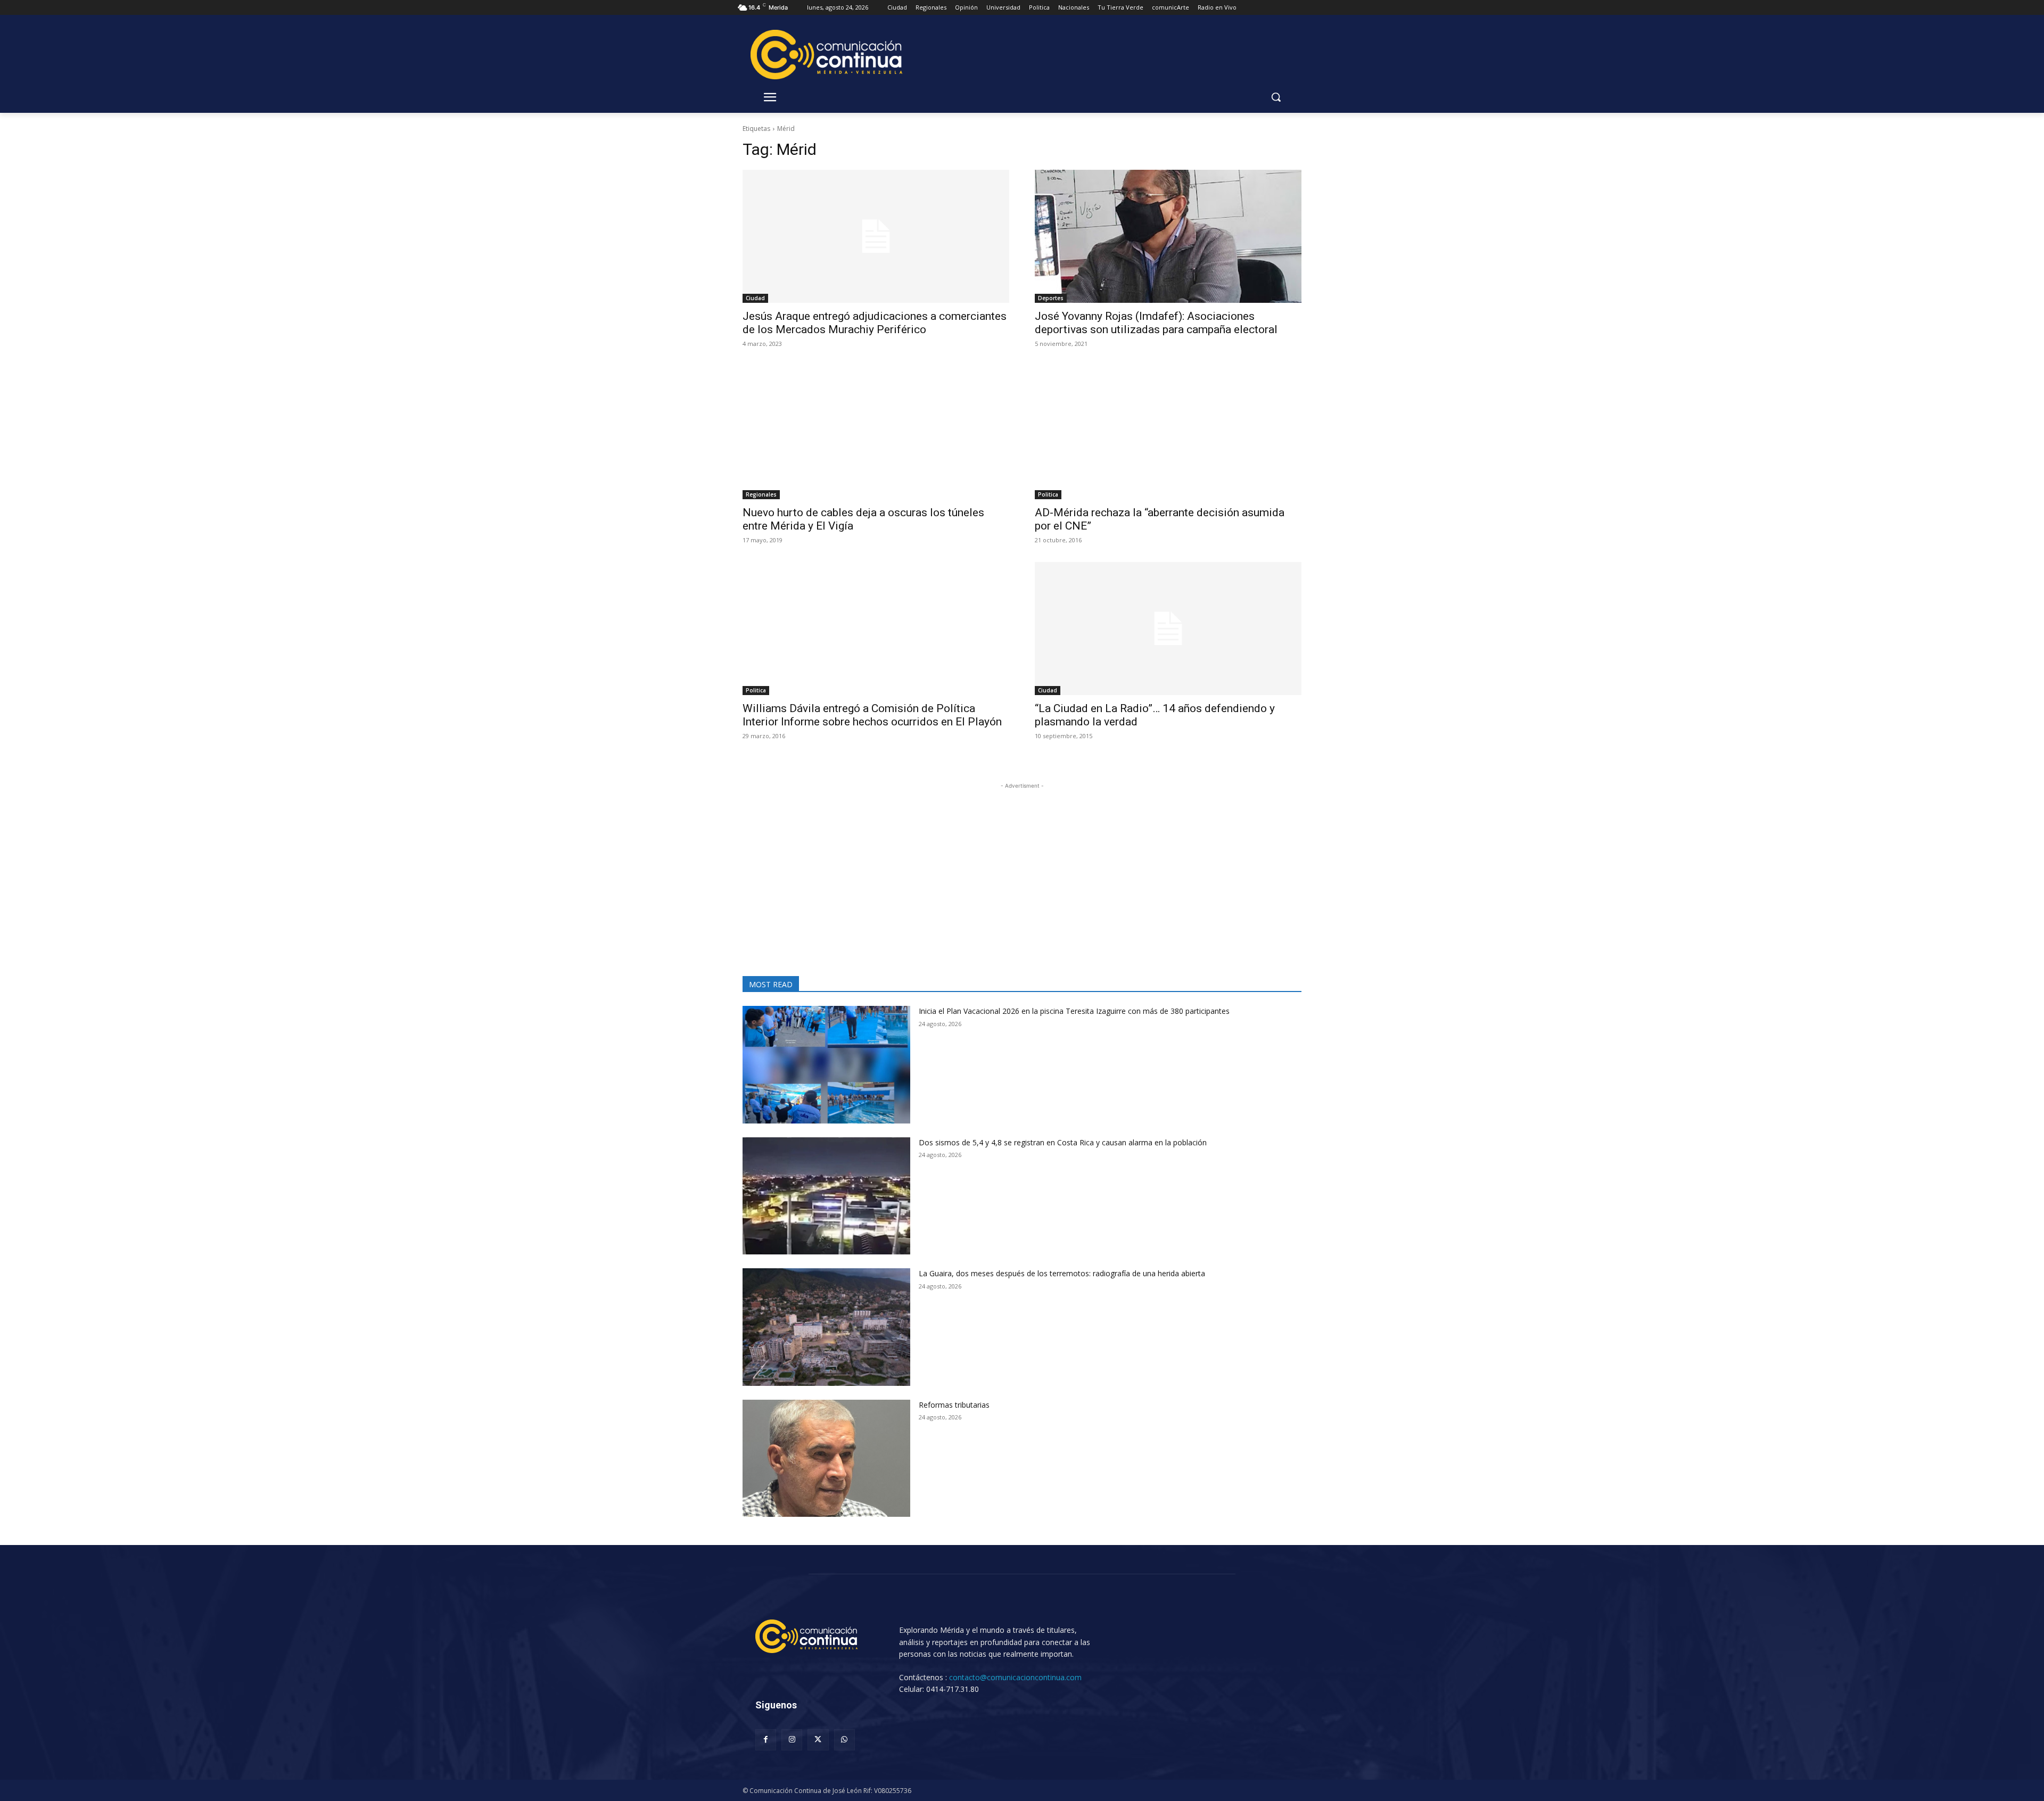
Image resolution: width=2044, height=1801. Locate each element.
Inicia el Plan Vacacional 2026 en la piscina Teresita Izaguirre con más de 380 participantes (1074, 1011)
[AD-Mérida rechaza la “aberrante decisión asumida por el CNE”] (1168, 432)
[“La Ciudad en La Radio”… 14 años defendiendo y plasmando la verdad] (1168, 629)
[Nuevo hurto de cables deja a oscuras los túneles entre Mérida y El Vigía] (876, 432)
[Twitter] (818, 1740)
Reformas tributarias (954, 1405)
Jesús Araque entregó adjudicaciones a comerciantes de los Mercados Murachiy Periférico (875, 323)
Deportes (1051, 298)
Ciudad (755, 298)
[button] (1276, 97)
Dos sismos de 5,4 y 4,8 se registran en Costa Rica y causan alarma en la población (1063, 1142)
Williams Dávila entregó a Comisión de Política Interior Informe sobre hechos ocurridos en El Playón (872, 715)
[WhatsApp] (844, 1740)
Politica (1048, 494)
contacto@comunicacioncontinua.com (1015, 1677)
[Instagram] (792, 1740)
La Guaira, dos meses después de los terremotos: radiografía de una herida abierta (1062, 1273)
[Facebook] (766, 1740)
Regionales (761, 494)
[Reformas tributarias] (826, 1459)
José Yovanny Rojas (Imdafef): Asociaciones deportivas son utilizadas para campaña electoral (1156, 323)
